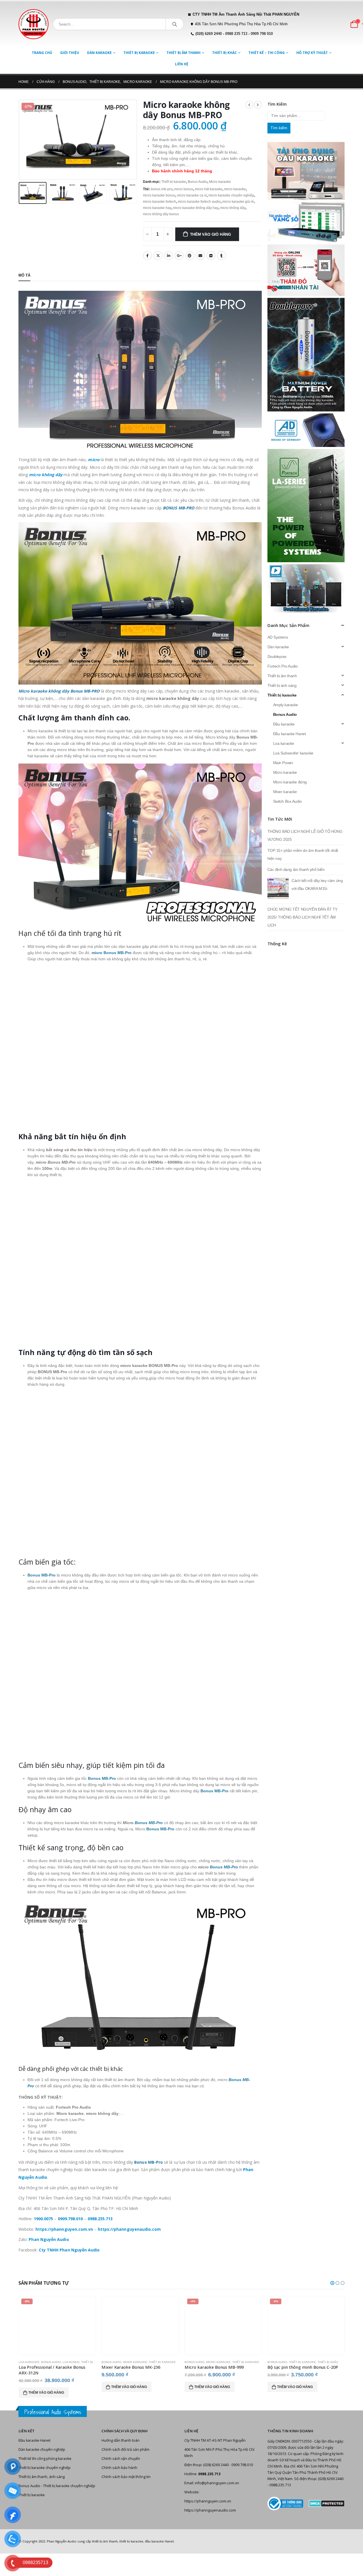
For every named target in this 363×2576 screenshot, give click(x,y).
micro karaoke (235, 189)
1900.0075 (44, 2219)
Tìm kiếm (279, 128)
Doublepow (277, 656)
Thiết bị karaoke (139, 53)
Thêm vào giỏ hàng (211, 234)
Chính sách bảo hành (119, 2462)
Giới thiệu (70, 53)
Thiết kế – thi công (267, 53)
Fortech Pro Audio (283, 666)
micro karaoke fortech (160, 202)
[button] (332, 2283)
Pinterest (190, 256)
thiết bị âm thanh (105, 2536)
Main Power (283, 763)
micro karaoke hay (157, 208)
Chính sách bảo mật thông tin (126, 2471)
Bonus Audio (198, 182)
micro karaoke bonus (159, 195)
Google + (179, 256)
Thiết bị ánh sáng (282, 685)
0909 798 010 (262, 34)
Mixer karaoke (285, 792)
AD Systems (278, 637)
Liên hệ (182, 64)
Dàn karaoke (99, 53)
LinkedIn (168, 256)
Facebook (147, 256)
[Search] (175, 24)
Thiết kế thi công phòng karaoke (45, 2453)
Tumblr (221, 256)
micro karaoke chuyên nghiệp (231, 195)
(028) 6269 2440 (209, 34)
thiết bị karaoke (131, 2536)
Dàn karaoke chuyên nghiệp (42, 2444)
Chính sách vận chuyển (121, 2453)
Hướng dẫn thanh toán (121, 2435)
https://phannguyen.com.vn (208, 2495)
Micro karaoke (220, 182)
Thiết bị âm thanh (183, 53)
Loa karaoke (284, 743)
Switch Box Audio (287, 801)
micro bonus (184, 189)
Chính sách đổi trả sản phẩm (125, 2444)
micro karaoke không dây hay (196, 208)
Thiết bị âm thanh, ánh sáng (42, 2471)
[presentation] (20, 140)
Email (200, 256)
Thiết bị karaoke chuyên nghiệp (45, 2462)
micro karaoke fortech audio (199, 202)
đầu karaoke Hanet (159, 2536)
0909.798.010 (70, 2219)
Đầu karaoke (284, 724)
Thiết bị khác (224, 53)
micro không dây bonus (161, 214)
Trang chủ (42, 53)
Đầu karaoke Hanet (290, 734)
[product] (57, 2326)
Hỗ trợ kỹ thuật (312, 53)
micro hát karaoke (209, 189)
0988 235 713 (236, 34)
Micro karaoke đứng (290, 782)
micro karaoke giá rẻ (238, 202)
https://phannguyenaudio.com (210, 2505)
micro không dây (233, 208)
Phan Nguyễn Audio (62, 2536)
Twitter (158, 256)
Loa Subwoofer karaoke (293, 753)
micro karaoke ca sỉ (192, 195)
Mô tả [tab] (24, 275)
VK (211, 256)
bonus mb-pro (162, 189)
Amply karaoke (286, 705)
